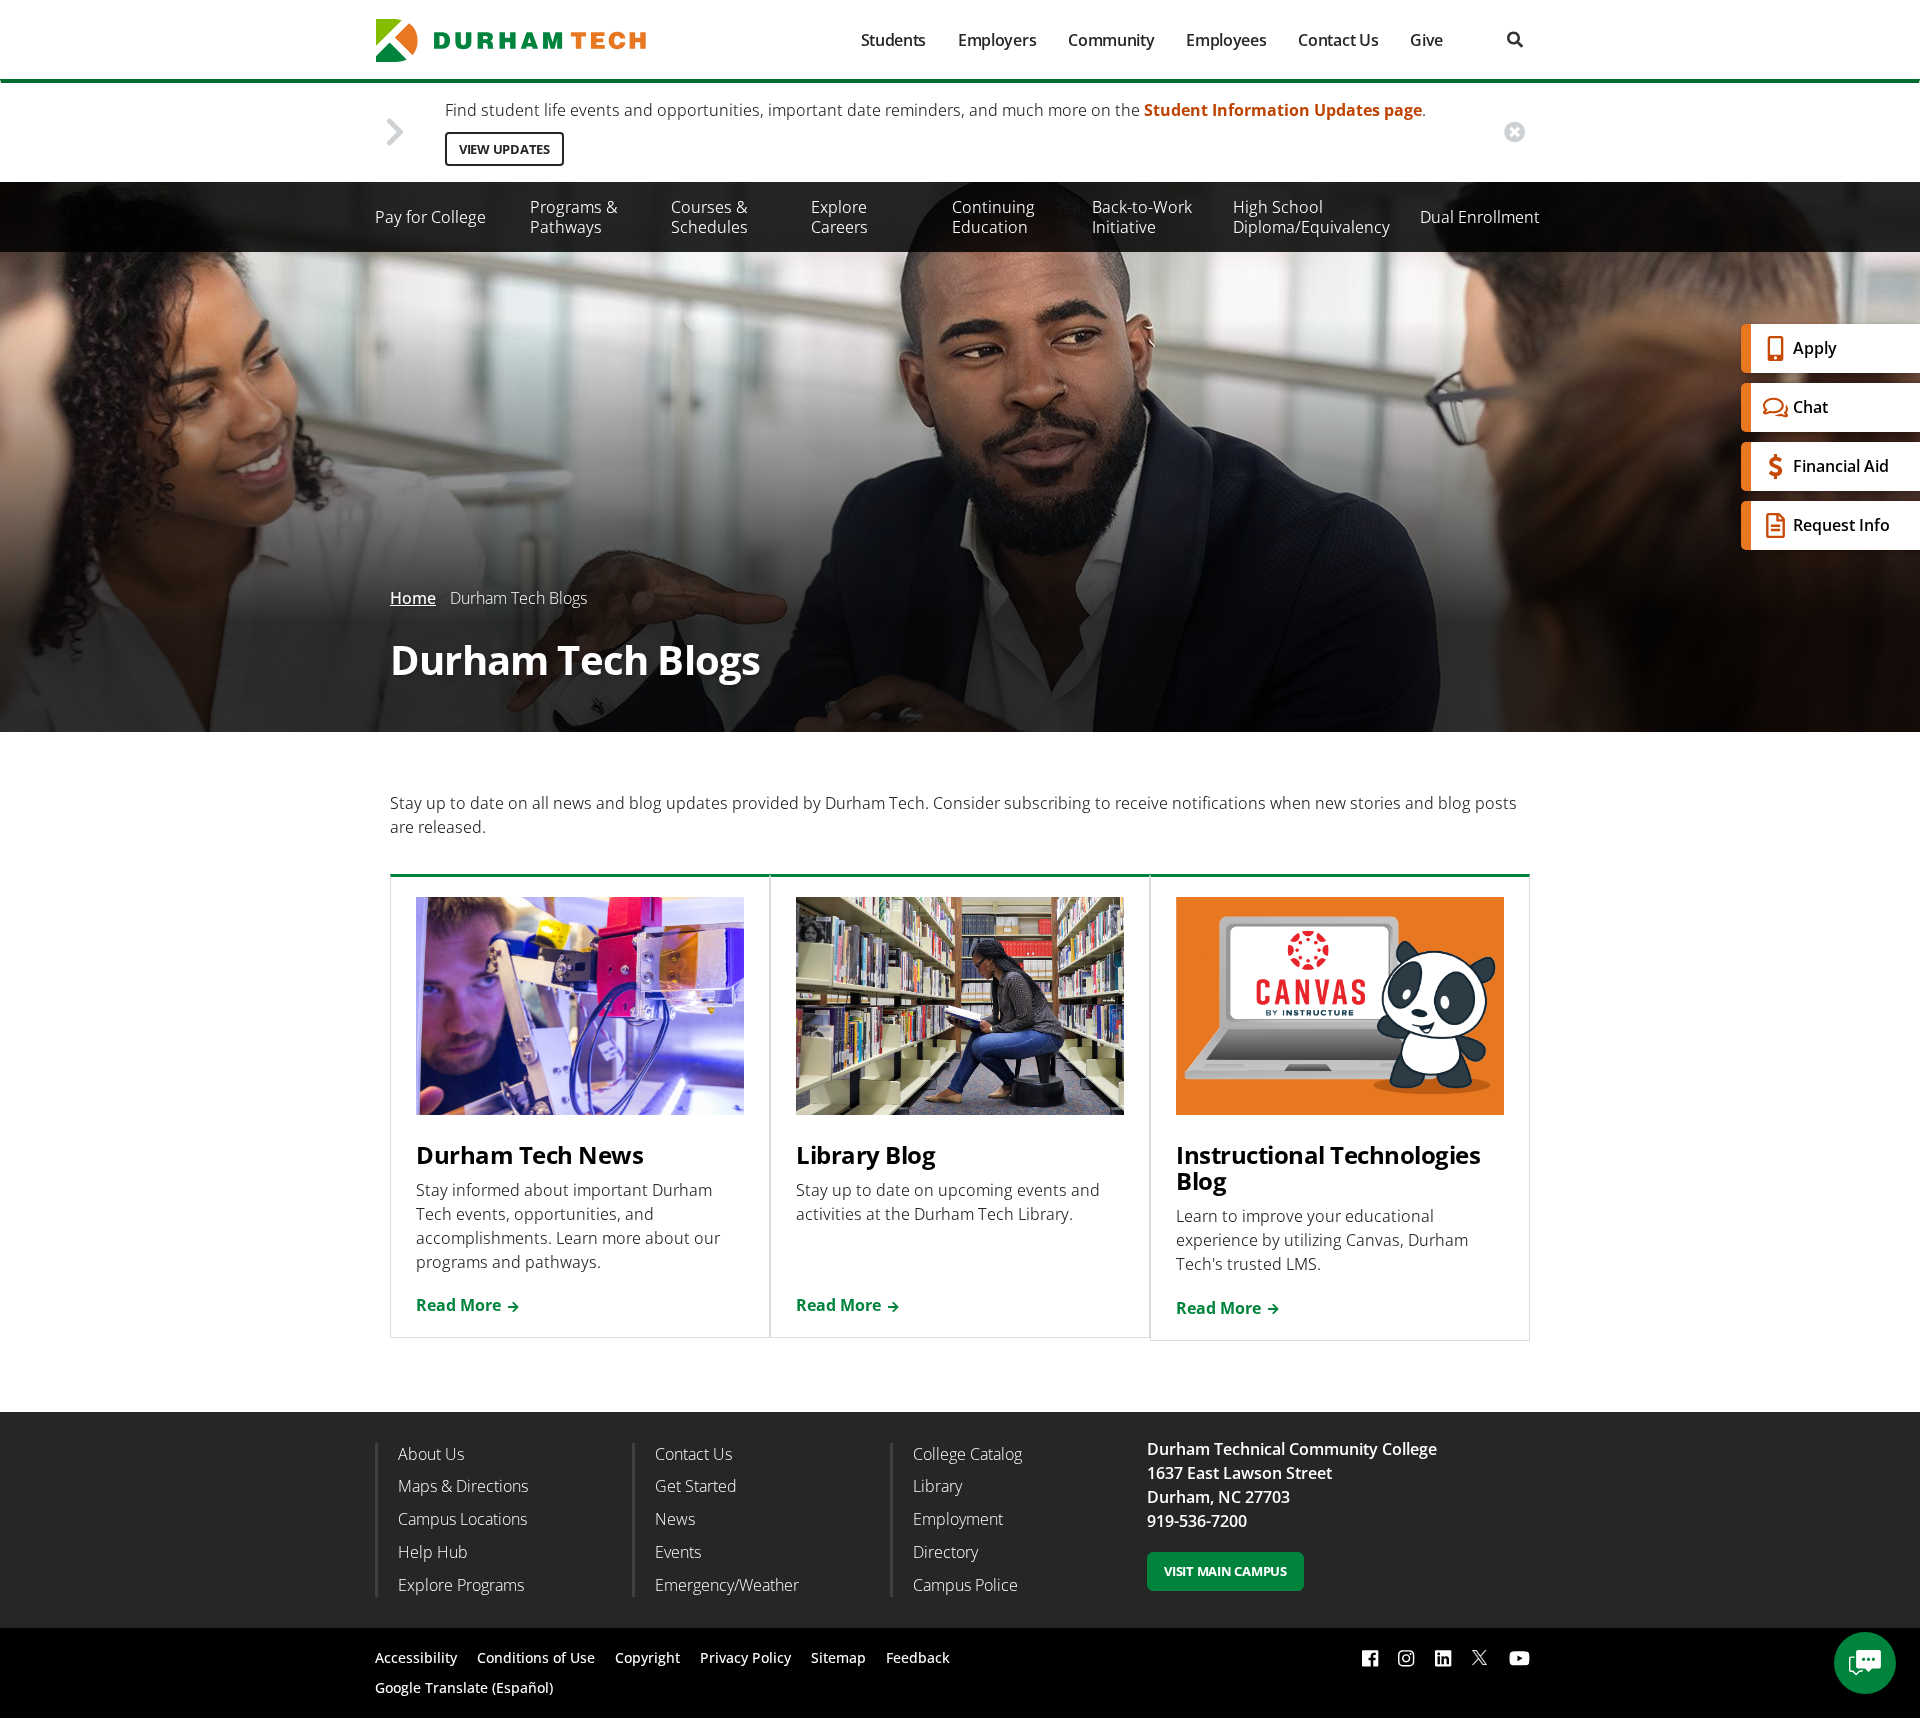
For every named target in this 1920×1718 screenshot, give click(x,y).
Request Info (1841, 525)
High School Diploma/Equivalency (1311, 217)
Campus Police (965, 1585)
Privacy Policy (745, 1657)
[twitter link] (1480, 1656)
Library (937, 1486)
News (675, 1519)
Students (893, 40)
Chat (1810, 407)
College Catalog (967, 1454)
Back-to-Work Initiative (1142, 217)
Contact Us (1338, 40)
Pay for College (430, 217)
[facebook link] (1370, 1657)
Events (678, 1552)
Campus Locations (462, 1519)
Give (1426, 40)
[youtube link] (1519, 1657)
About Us (431, 1454)
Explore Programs (461, 1585)
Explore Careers (839, 217)
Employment (958, 1519)
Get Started (696, 1486)
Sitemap (838, 1657)
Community (1111, 40)
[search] (1515, 39)
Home (413, 598)
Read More (458, 1305)
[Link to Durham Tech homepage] (525, 40)
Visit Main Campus (1225, 1571)
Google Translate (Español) (464, 1687)
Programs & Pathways (574, 217)
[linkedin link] (1443, 1657)
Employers (997, 40)
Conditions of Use (536, 1657)
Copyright (647, 1657)
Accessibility (416, 1657)
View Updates (504, 149)
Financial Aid (1841, 466)
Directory (945, 1552)
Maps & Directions (463, 1486)
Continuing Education (993, 217)
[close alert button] (1514, 132)
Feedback (918, 1657)
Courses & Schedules (709, 217)
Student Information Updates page (1283, 110)
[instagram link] (1406, 1657)
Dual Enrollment (1480, 217)
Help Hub (433, 1552)
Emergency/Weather (727, 1585)
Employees (1226, 40)
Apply (1815, 348)
